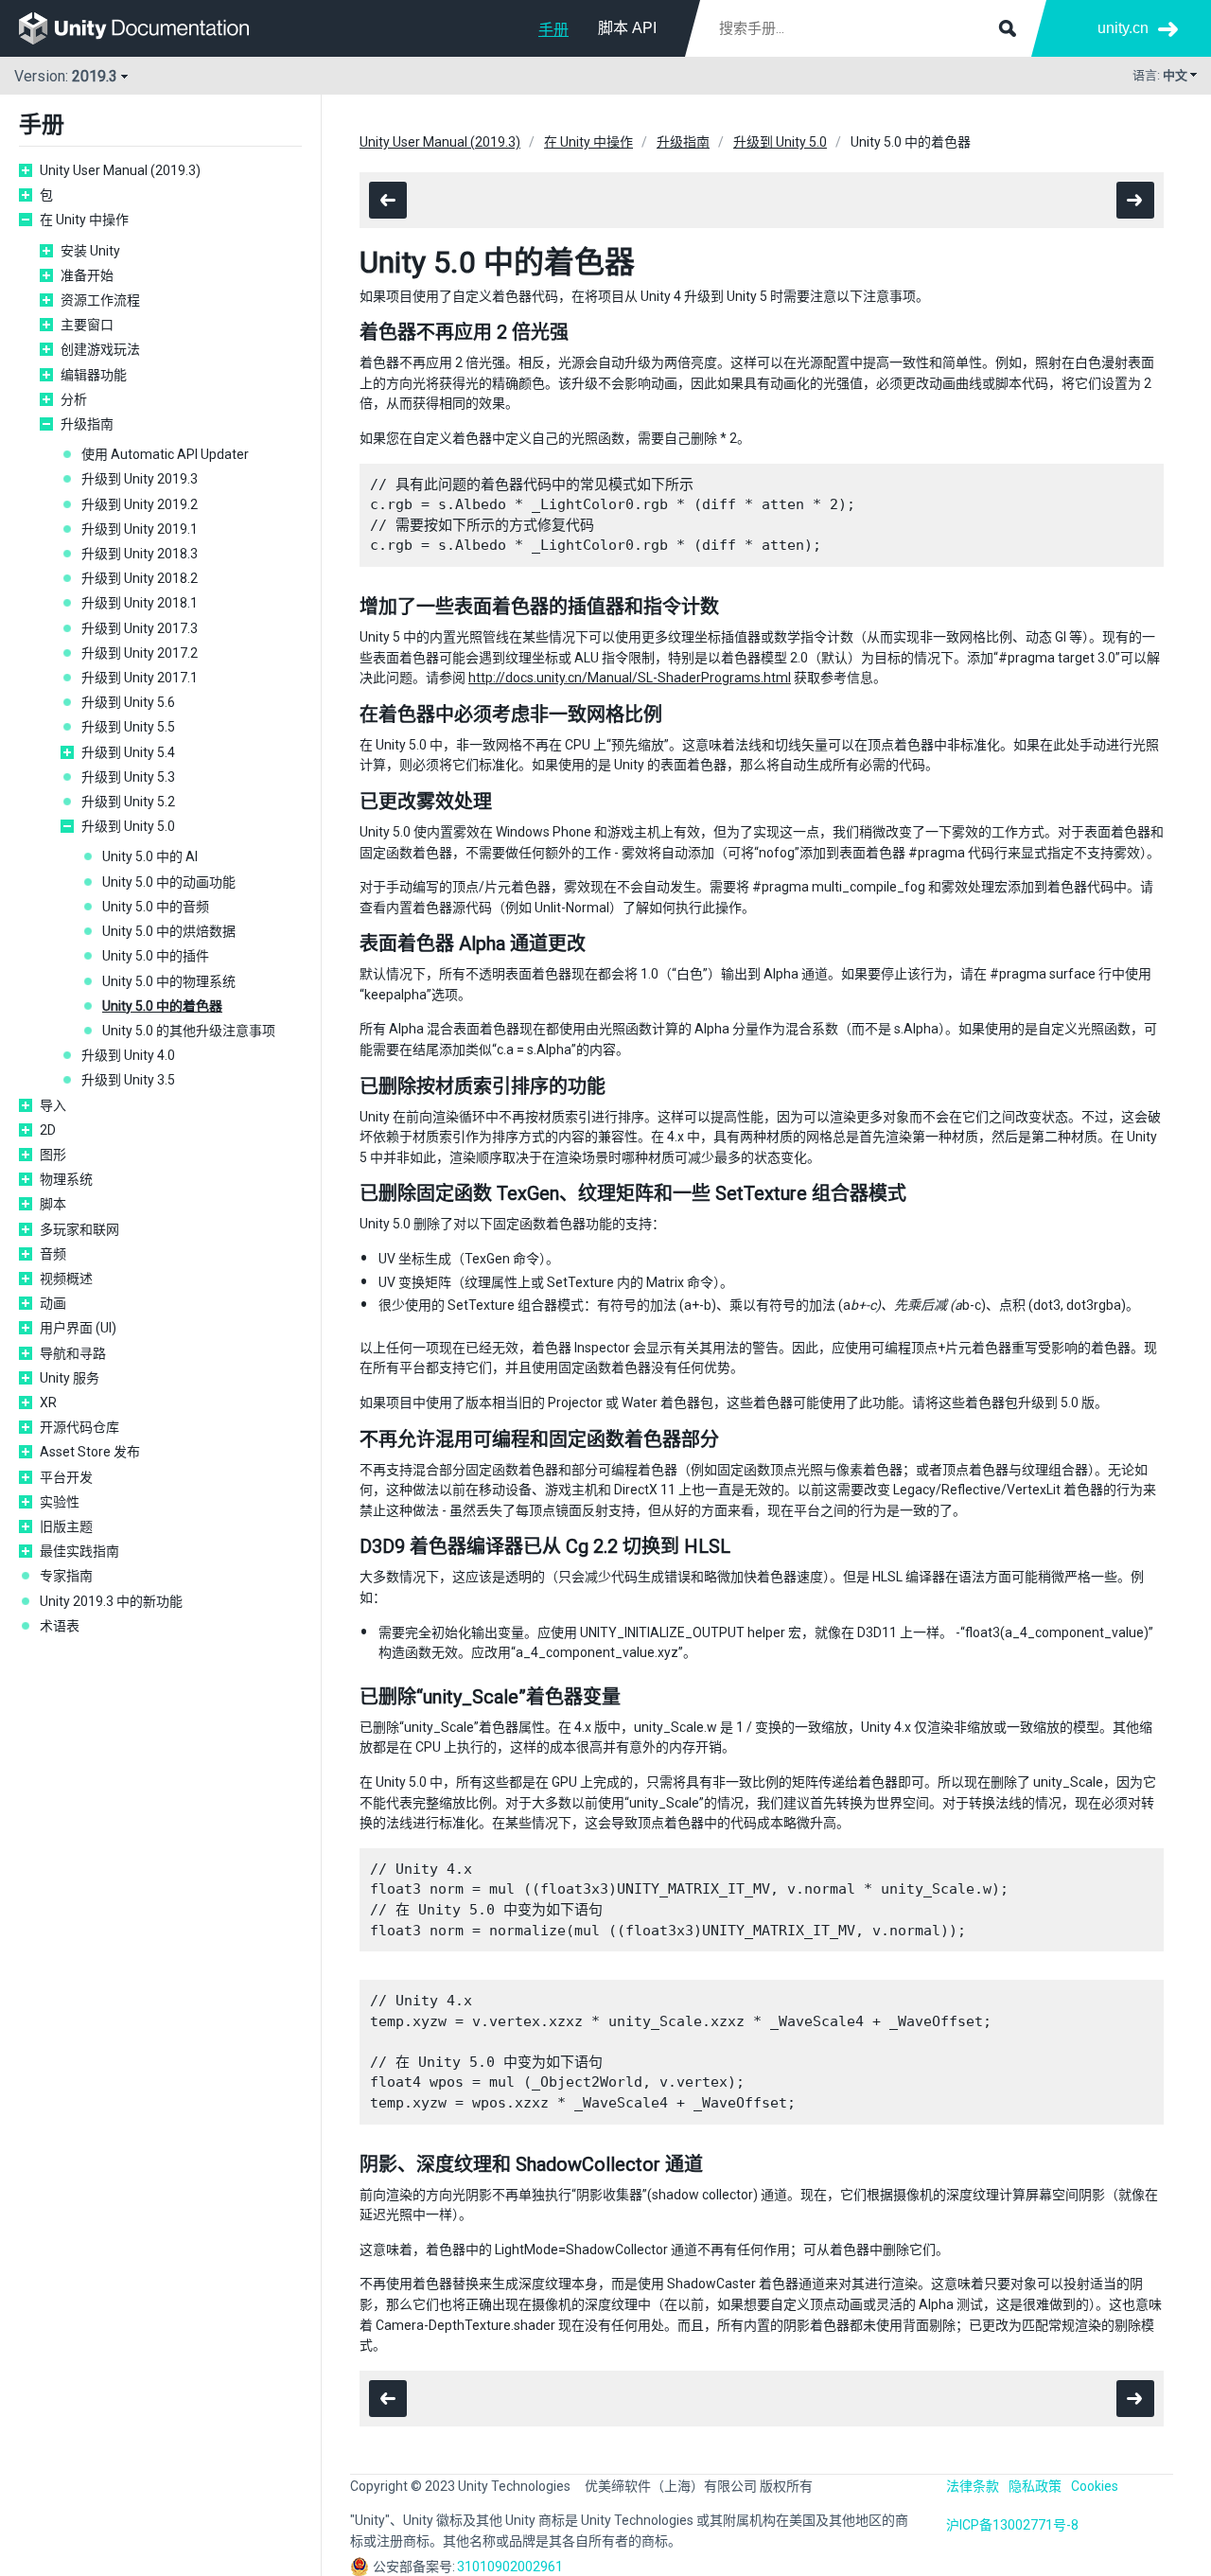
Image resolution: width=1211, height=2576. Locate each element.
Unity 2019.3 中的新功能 (111, 1601)
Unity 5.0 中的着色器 (162, 1006)
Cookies (1095, 2486)
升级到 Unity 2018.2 (140, 578)
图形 (53, 1155)
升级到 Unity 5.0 (128, 826)
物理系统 (66, 1179)
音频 (53, 1254)
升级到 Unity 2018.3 (140, 554)
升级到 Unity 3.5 (128, 1080)
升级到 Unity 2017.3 (140, 628)
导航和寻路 (73, 1353)
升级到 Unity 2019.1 (140, 529)
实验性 (60, 1502)
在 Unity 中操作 (84, 220)
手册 (553, 30)
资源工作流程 (100, 300)
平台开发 (66, 1477)
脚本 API (627, 28)
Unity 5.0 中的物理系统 (169, 981)
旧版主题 (66, 1526)
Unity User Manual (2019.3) (120, 170)
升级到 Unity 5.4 (128, 752)
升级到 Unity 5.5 (128, 727)
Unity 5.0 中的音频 (156, 907)
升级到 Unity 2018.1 (140, 603)
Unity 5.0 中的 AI (150, 856)
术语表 (60, 1626)
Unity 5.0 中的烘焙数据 (169, 931)
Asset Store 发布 (90, 1452)
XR (48, 1403)
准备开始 (87, 275)
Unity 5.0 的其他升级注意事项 (189, 1031)
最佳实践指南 (79, 1551)
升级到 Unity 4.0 (128, 1055)
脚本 (53, 1204)
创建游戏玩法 (100, 349)
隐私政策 (1035, 2486)
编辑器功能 (94, 375)
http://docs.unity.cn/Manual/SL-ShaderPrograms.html (630, 678)
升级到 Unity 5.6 (128, 702)
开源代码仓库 (79, 1427)
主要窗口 (87, 325)
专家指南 (66, 1576)
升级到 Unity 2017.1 (140, 678)
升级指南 (87, 424)
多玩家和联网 (79, 1229)
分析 (74, 399)
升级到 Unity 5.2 (128, 802)
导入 (53, 1105)
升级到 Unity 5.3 (128, 777)
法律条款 (973, 2486)
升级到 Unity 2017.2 (140, 653)
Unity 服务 (70, 1378)
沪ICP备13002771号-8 (1012, 2525)
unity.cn (1123, 28)
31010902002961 (510, 2567)
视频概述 (66, 1279)
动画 (53, 1303)
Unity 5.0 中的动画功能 (169, 882)
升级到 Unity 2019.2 (140, 504)
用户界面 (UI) (78, 1328)
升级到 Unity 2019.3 (140, 479)
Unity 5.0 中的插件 (156, 956)
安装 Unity (90, 251)
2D (48, 1130)
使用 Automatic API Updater (165, 454)
